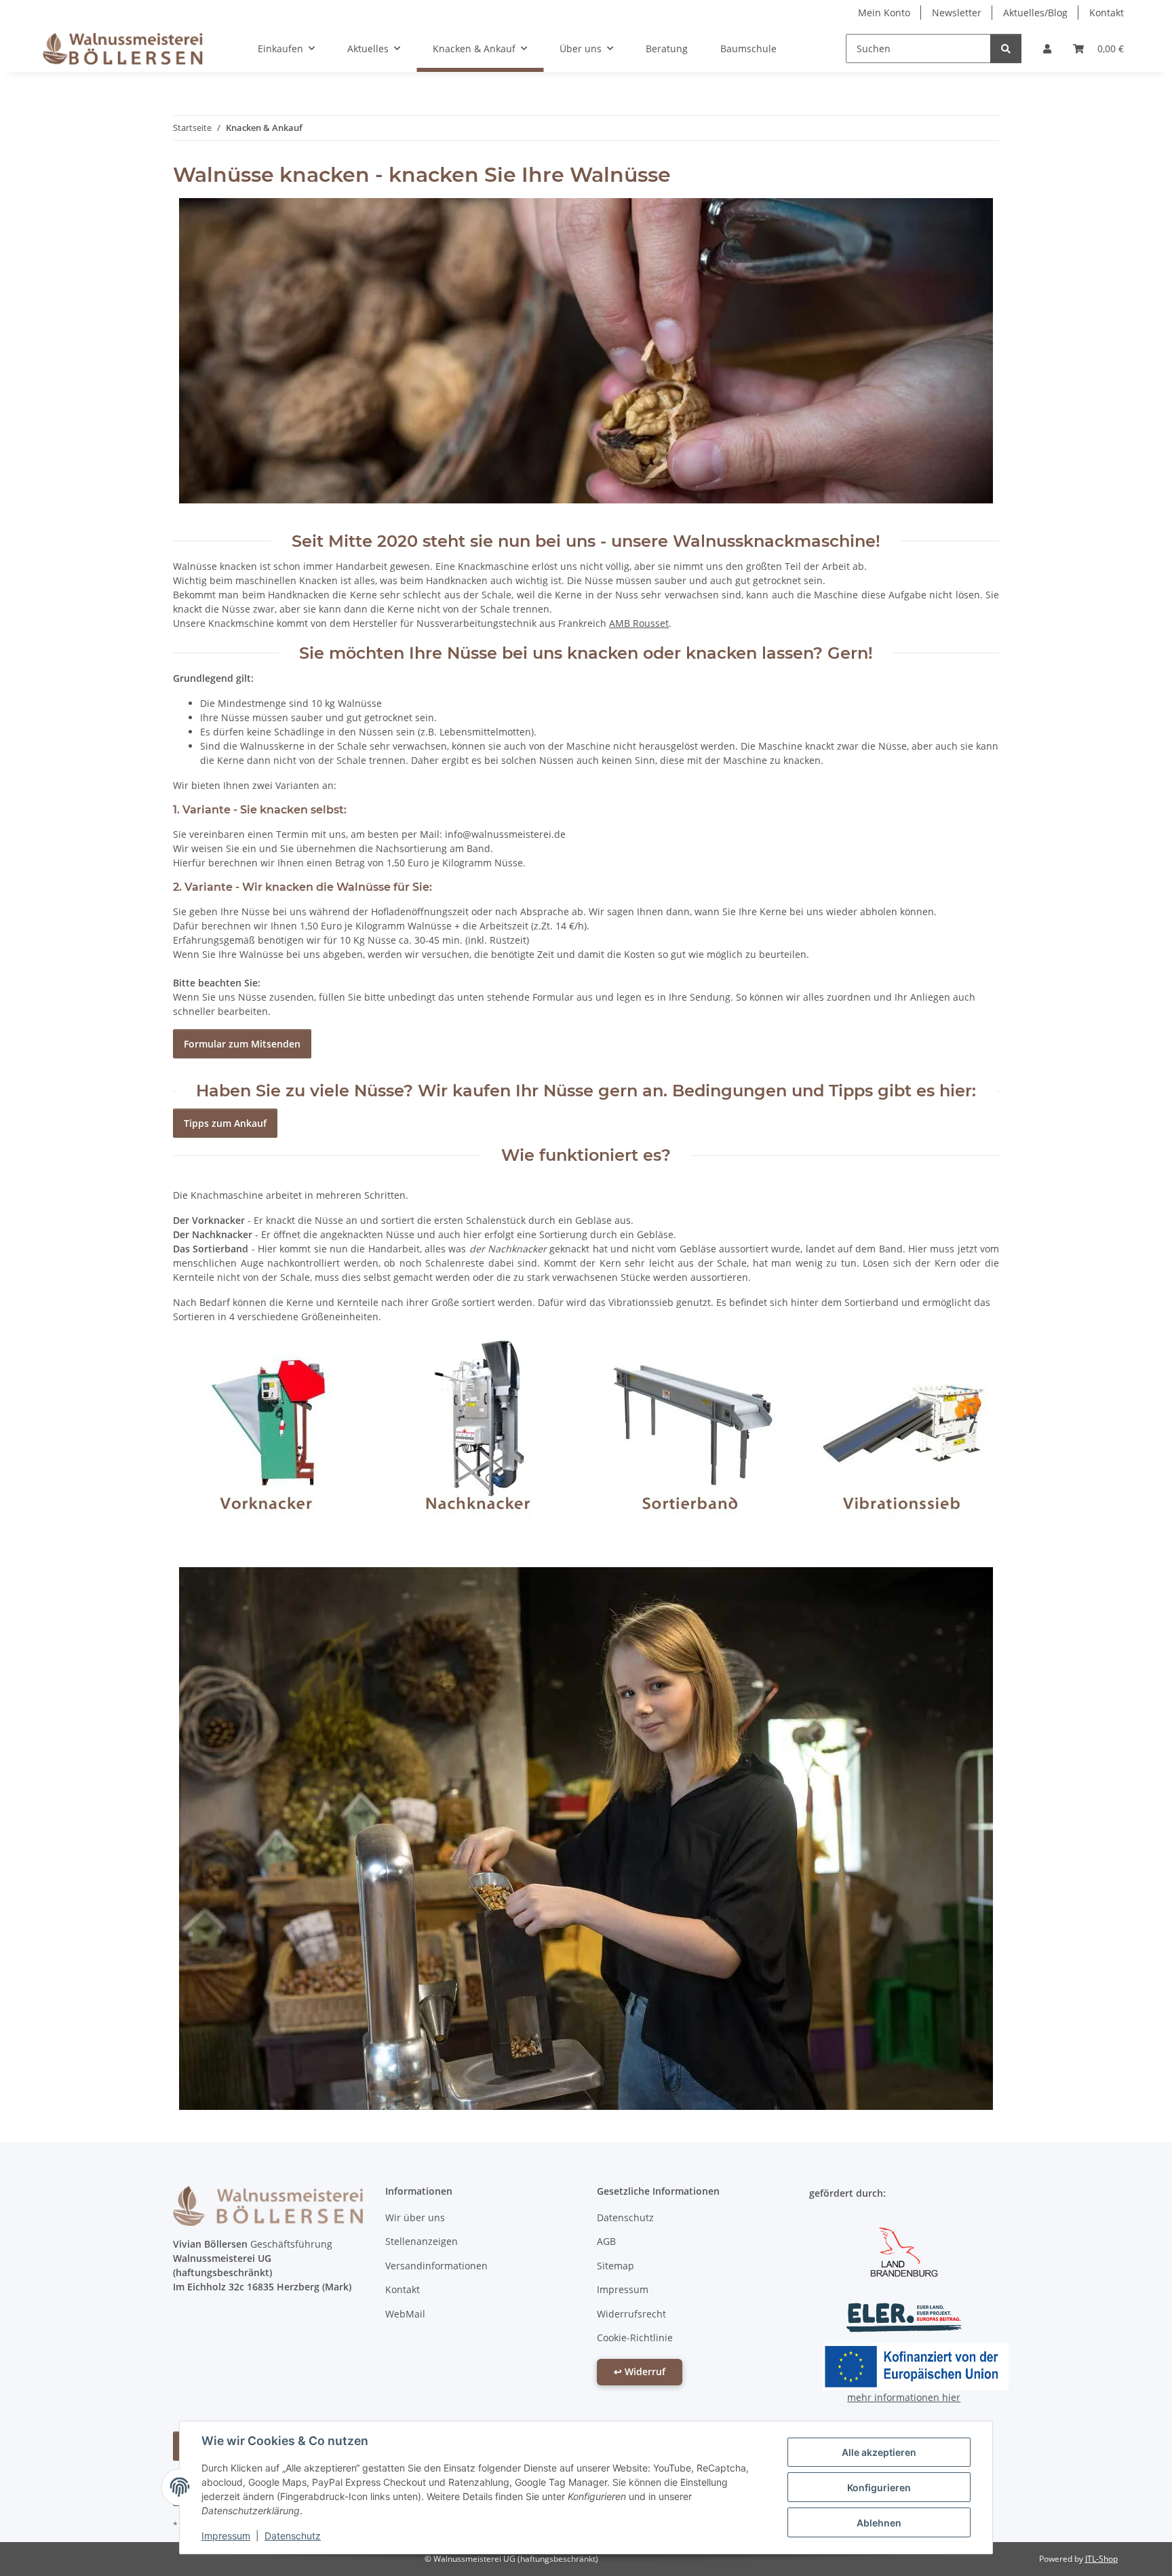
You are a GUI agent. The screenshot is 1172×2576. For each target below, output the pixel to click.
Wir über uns (415, 2217)
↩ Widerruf (640, 2371)
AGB (606, 2241)
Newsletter (957, 13)
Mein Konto (884, 13)
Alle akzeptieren (879, 2452)
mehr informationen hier (904, 2397)
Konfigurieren (879, 2487)
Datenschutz (293, 2536)
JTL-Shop (1101, 2559)
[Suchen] (1006, 49)
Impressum (226, 2536)
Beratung (667, 49)
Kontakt (1107, 13)
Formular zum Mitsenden (242, 1044)
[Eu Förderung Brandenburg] (904, 2250)
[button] (1047, 49)
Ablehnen (879, 2523)
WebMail (405, 2314)
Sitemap (616, 2266)
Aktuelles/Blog (1035, 13)
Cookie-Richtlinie (635, 2338)
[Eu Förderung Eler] (904, 2317)
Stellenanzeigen (422, 2241)
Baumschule (748, 49)
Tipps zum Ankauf (225, 1123)
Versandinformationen (436, 2266)
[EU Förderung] (916, 2365)
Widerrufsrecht (631, 2314)
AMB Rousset (639, 623)
